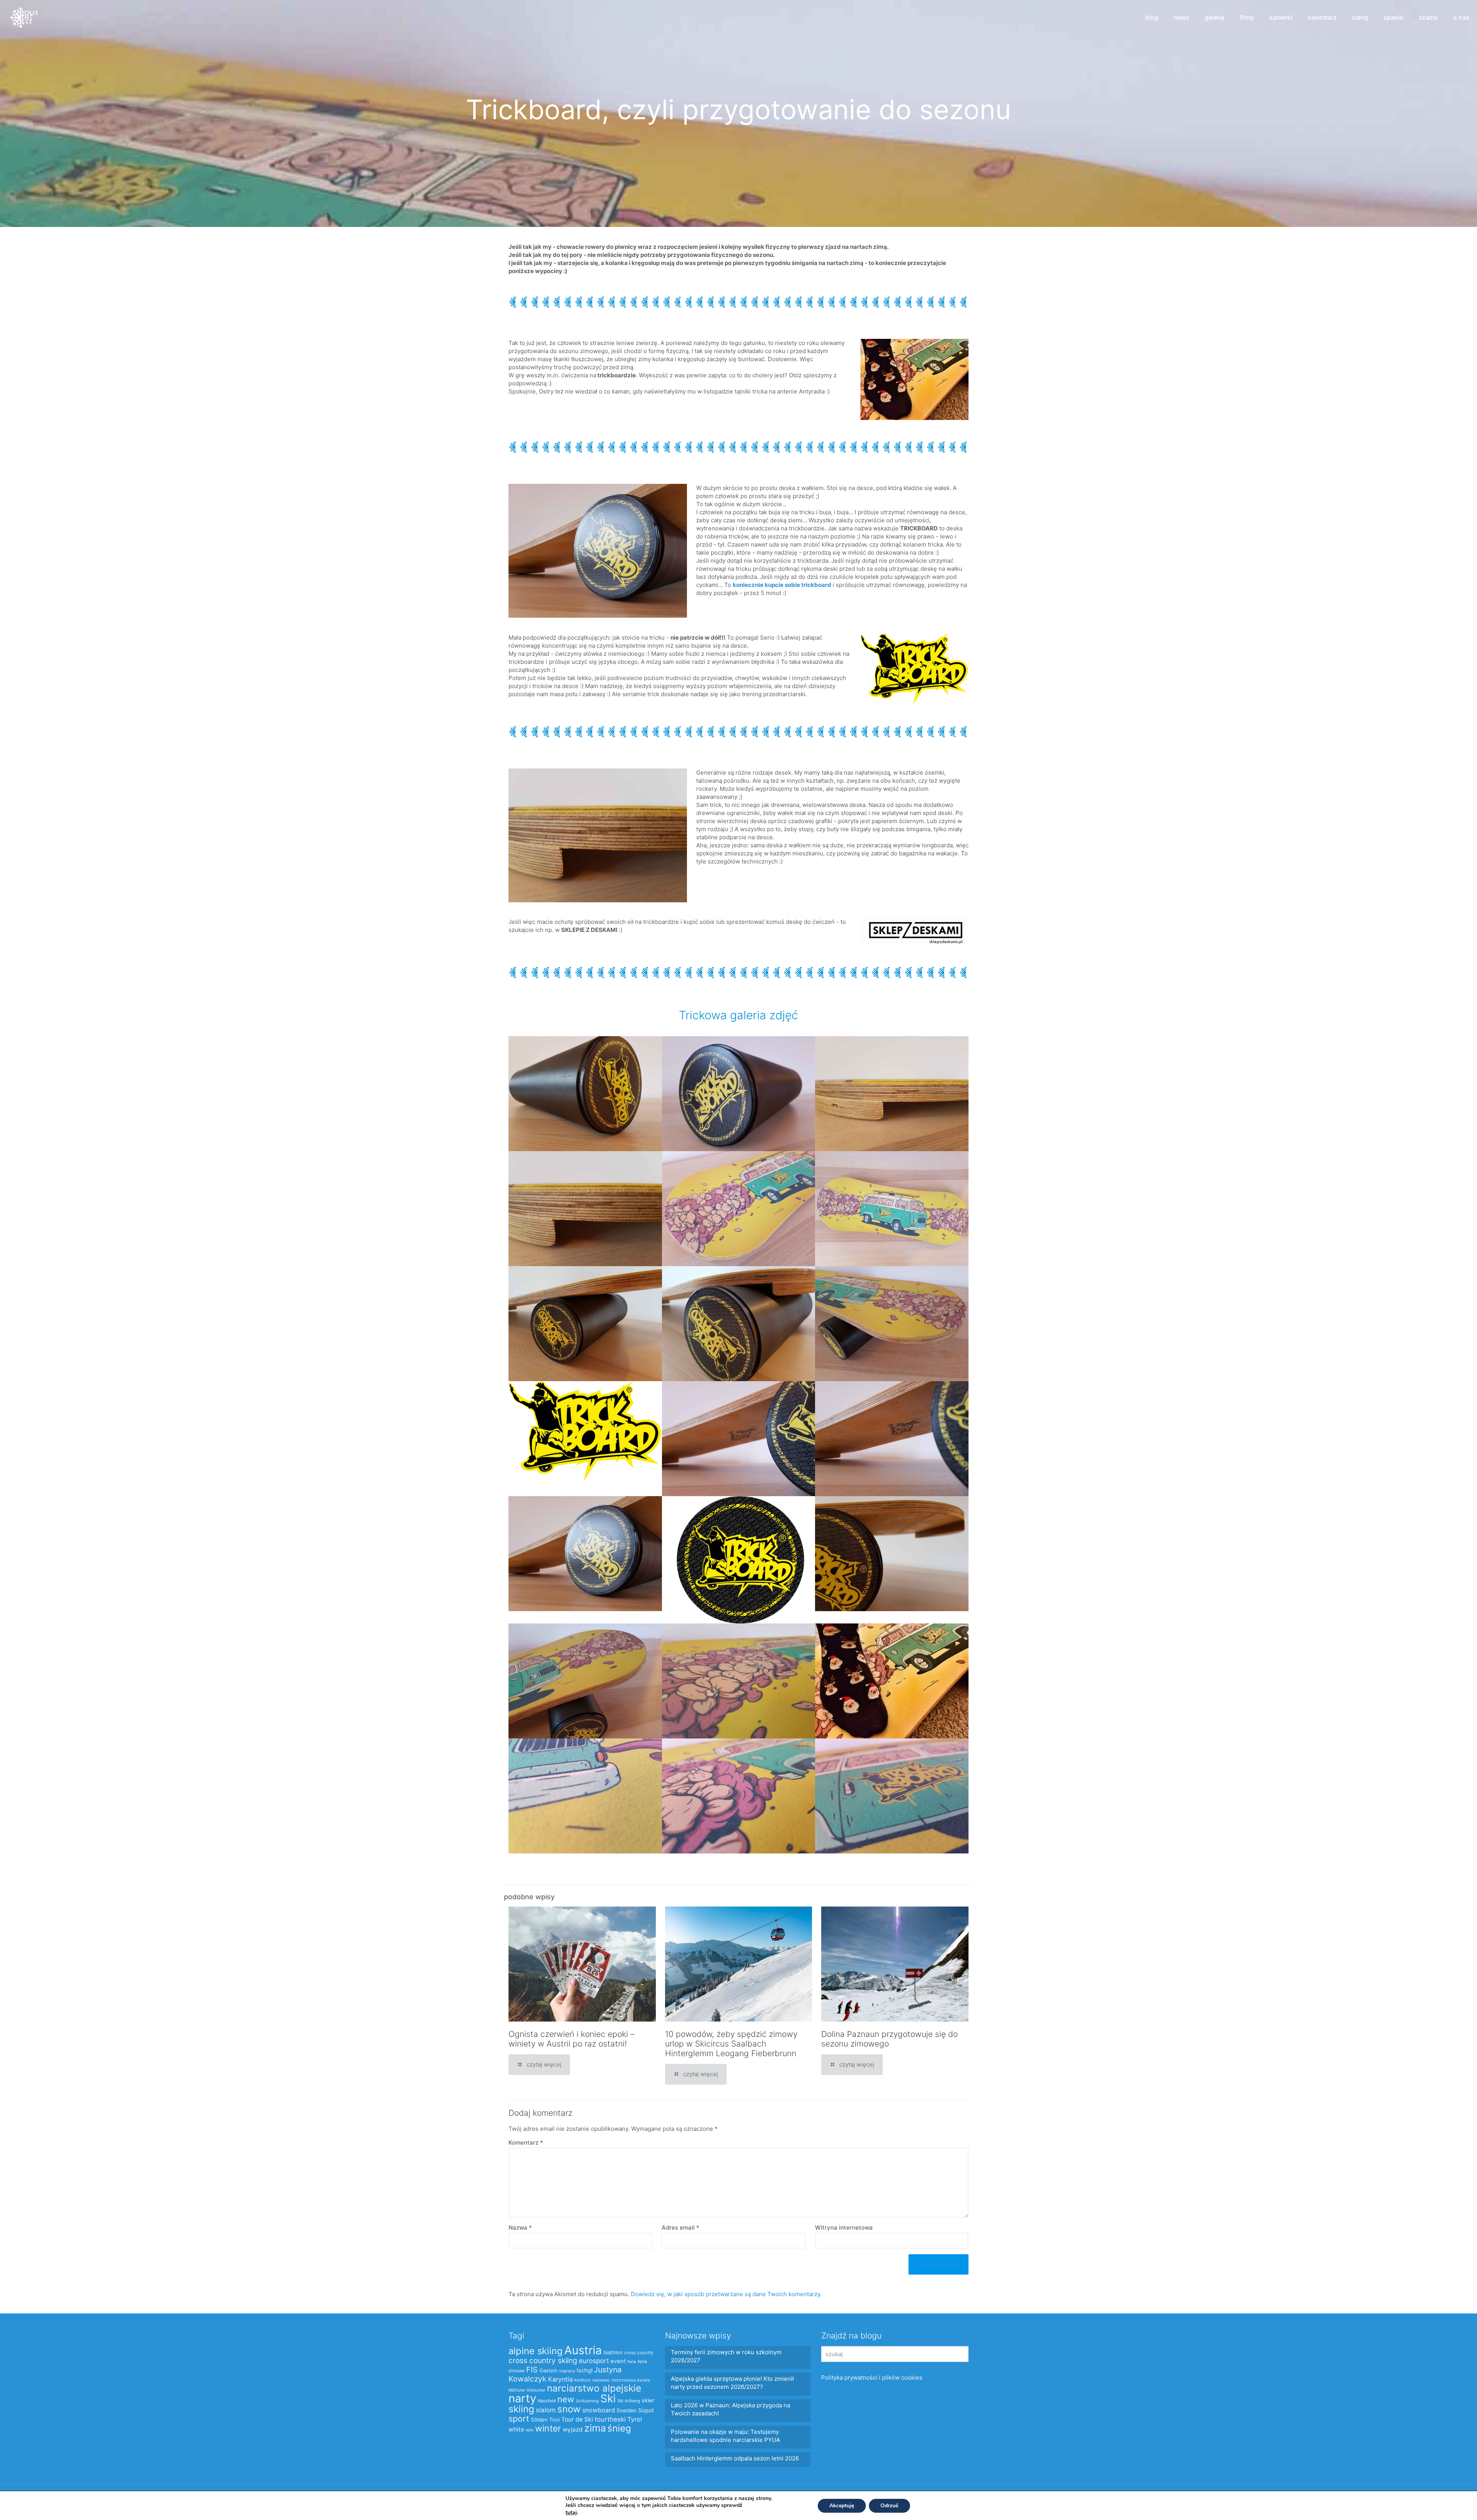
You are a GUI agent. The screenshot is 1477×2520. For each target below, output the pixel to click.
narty (522, 2398)
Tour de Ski (577, 2419)
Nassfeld (547, 2401)
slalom (546, 2410)
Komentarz (526, 2142)
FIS (532, 2370)
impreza (567, 2371)
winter (548, 2428)
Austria (583, 2350)
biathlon (613, 2352)
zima (595, 2428)
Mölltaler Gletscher (527, 2390)
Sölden (539, 2420)
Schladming (587, 2401)
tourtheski (610, 2419)
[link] (914, 931)
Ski (608, 2398)
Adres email (680, 2227)
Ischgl (584, 2370)
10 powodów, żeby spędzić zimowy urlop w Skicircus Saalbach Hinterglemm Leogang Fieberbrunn (731, 2044)
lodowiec (601, 2380)
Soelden (627, 2410)
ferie (632, 2362)
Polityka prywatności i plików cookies (872, 2377)
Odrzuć (889, 2506)
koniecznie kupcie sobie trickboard (782, 585)
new (566, 2399)
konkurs (583, 2380)
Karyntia (560, 2379)
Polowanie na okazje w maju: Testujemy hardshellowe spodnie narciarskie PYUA (725, 2436)
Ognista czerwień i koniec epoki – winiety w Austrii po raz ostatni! (572, 2039)
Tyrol (635, 2419)
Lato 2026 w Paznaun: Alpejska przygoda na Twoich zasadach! (730, 2409)
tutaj (571, 2512)
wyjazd (573, 2429)
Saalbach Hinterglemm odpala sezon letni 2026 (735, 2458)
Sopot (646, 2410)
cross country (639, 2352)
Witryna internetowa (844, 2227)
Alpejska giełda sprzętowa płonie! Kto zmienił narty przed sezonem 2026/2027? (732, 2383)
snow (569, 2409)
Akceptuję (842, 2506)
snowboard (599, 2410)
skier (648, 2400)
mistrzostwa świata (631, 2380)
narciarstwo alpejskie (594, 2388)
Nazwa (520, 2227)
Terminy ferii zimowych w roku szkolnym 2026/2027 (726, 2356)
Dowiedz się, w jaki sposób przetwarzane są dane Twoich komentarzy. (726, 2294)
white (516, 2429)
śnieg (619, 2428)
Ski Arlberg (629, 2401)
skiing (521, 2409)
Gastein (548, 2370)
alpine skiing (536, 2351)
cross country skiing (543, 2361)
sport (519, 2418)
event (618, 2361)
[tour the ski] (24, 17)
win (530, 2430)
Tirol (554, 2420)
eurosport (594, 2361)
